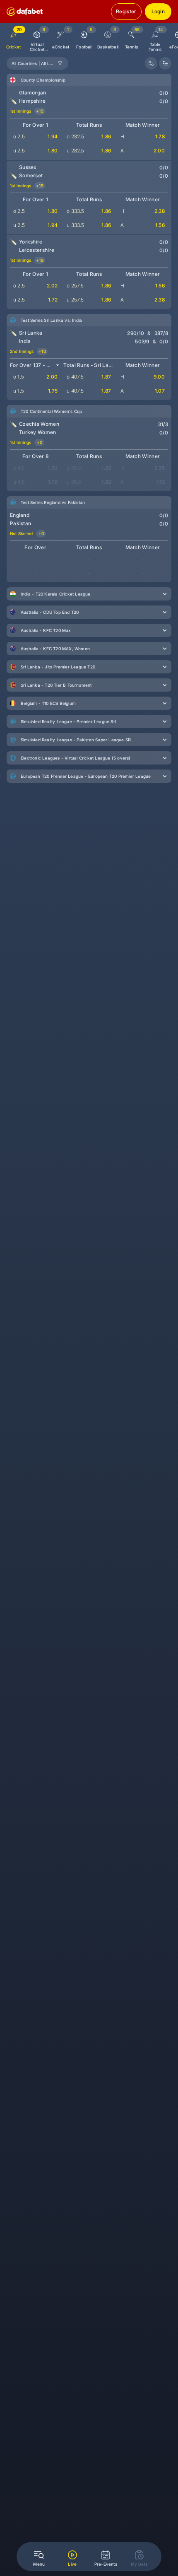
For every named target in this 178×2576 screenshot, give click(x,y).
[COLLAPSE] (165, 63)
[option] (37, 38)
